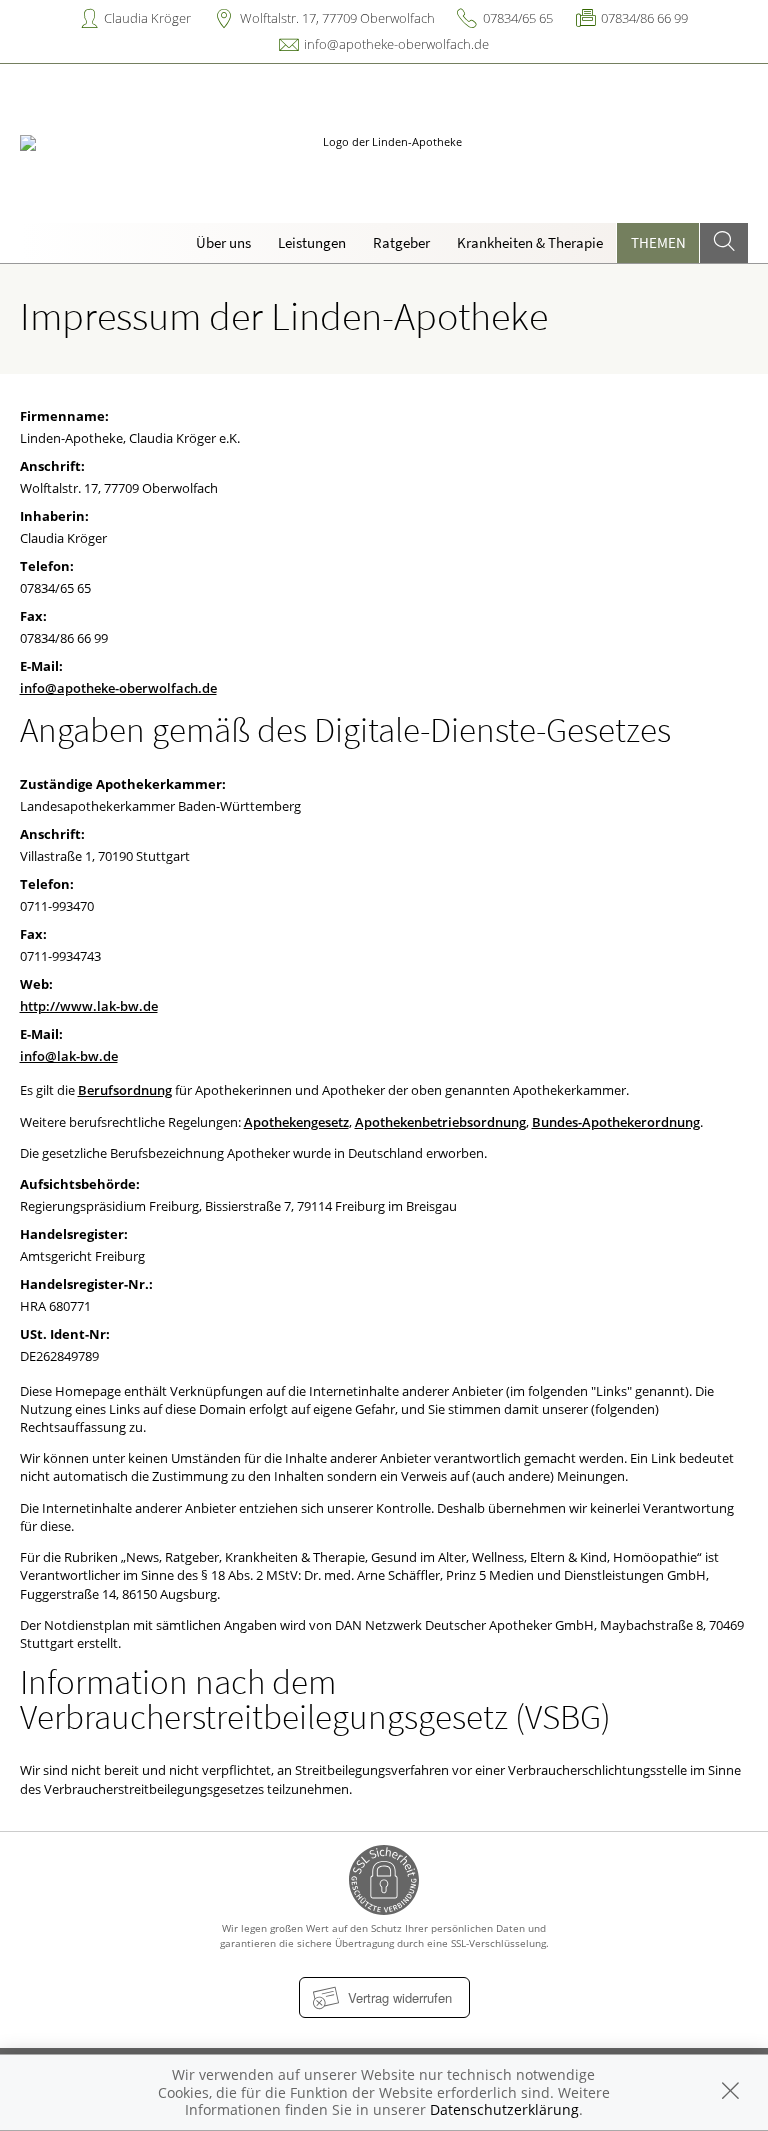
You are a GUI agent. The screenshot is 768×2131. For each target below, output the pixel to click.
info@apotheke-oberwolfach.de (396, 44)
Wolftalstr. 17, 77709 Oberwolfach (337, 18)
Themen (658, 242)
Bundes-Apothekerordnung (616, 1122)
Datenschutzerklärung (504, 2109)
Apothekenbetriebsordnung (440, 1122)
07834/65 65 (518, 18)
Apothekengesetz (296, 1122)
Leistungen (312, 242)
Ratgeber (401, 242)
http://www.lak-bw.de (89, 1006)
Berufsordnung (125, 1090)
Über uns (223, 242)
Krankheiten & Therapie (530, 242)
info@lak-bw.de (69, 1056)
